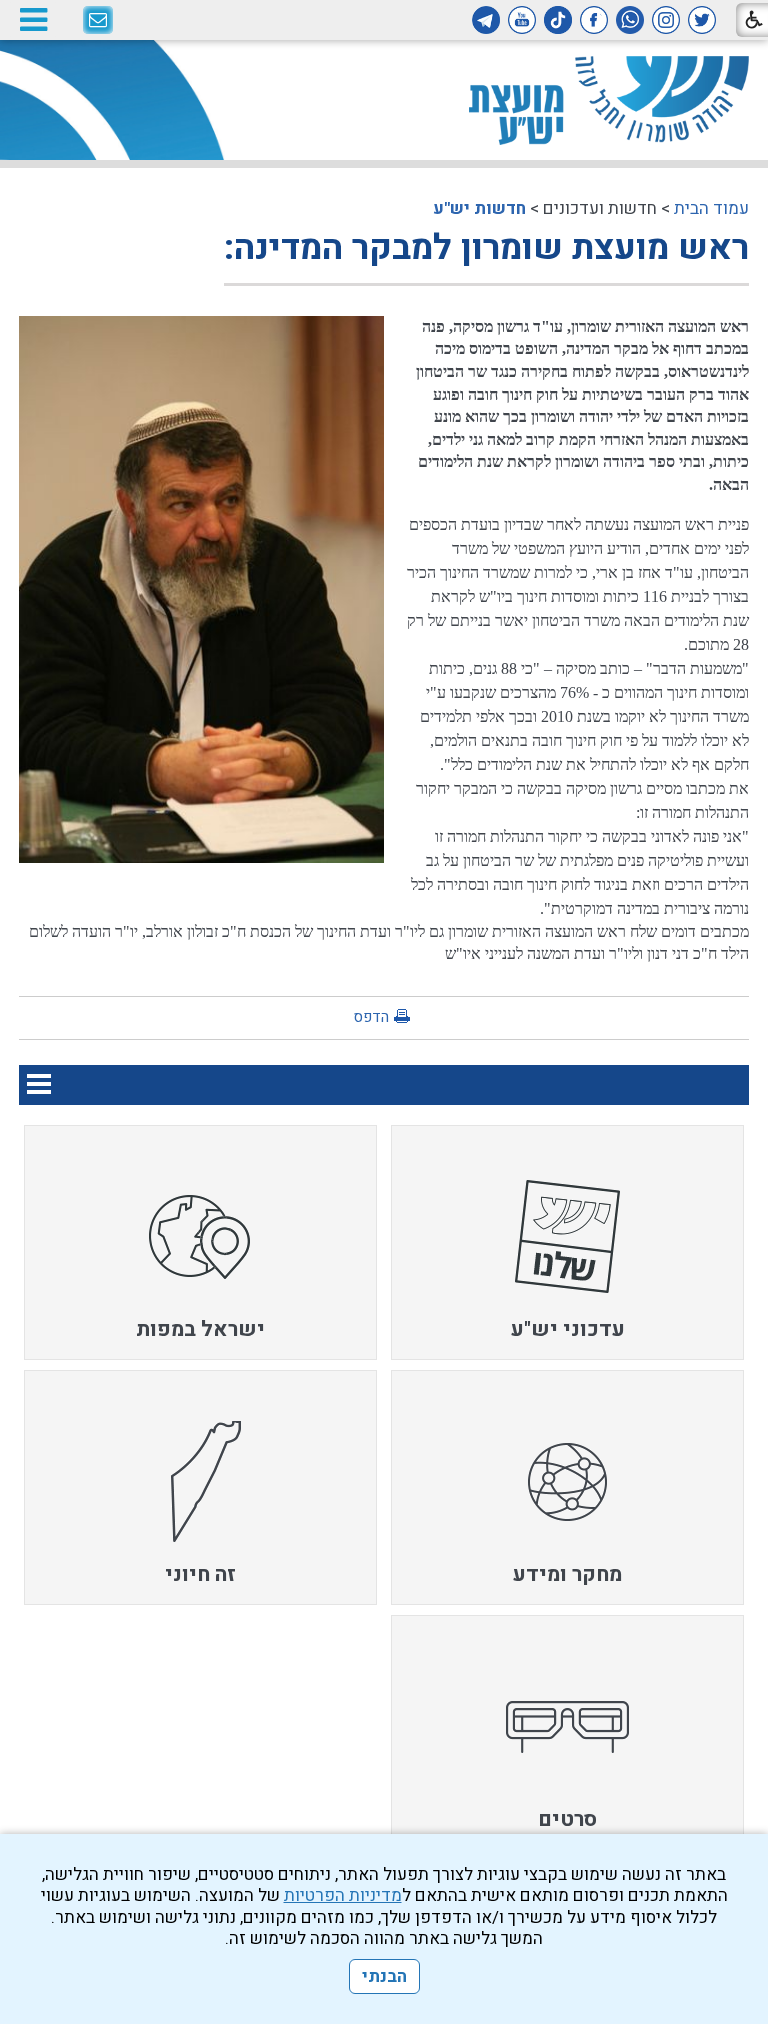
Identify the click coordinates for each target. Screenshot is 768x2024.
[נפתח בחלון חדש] (702, 20)
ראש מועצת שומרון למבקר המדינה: (486, 248)
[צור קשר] (98, 21)
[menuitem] (567, 1242)
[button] (33, 19)
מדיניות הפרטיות (343, 1895)
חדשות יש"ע (479, 208)
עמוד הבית (711, 208)
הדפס (371, 1017)
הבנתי (384, 1976)
